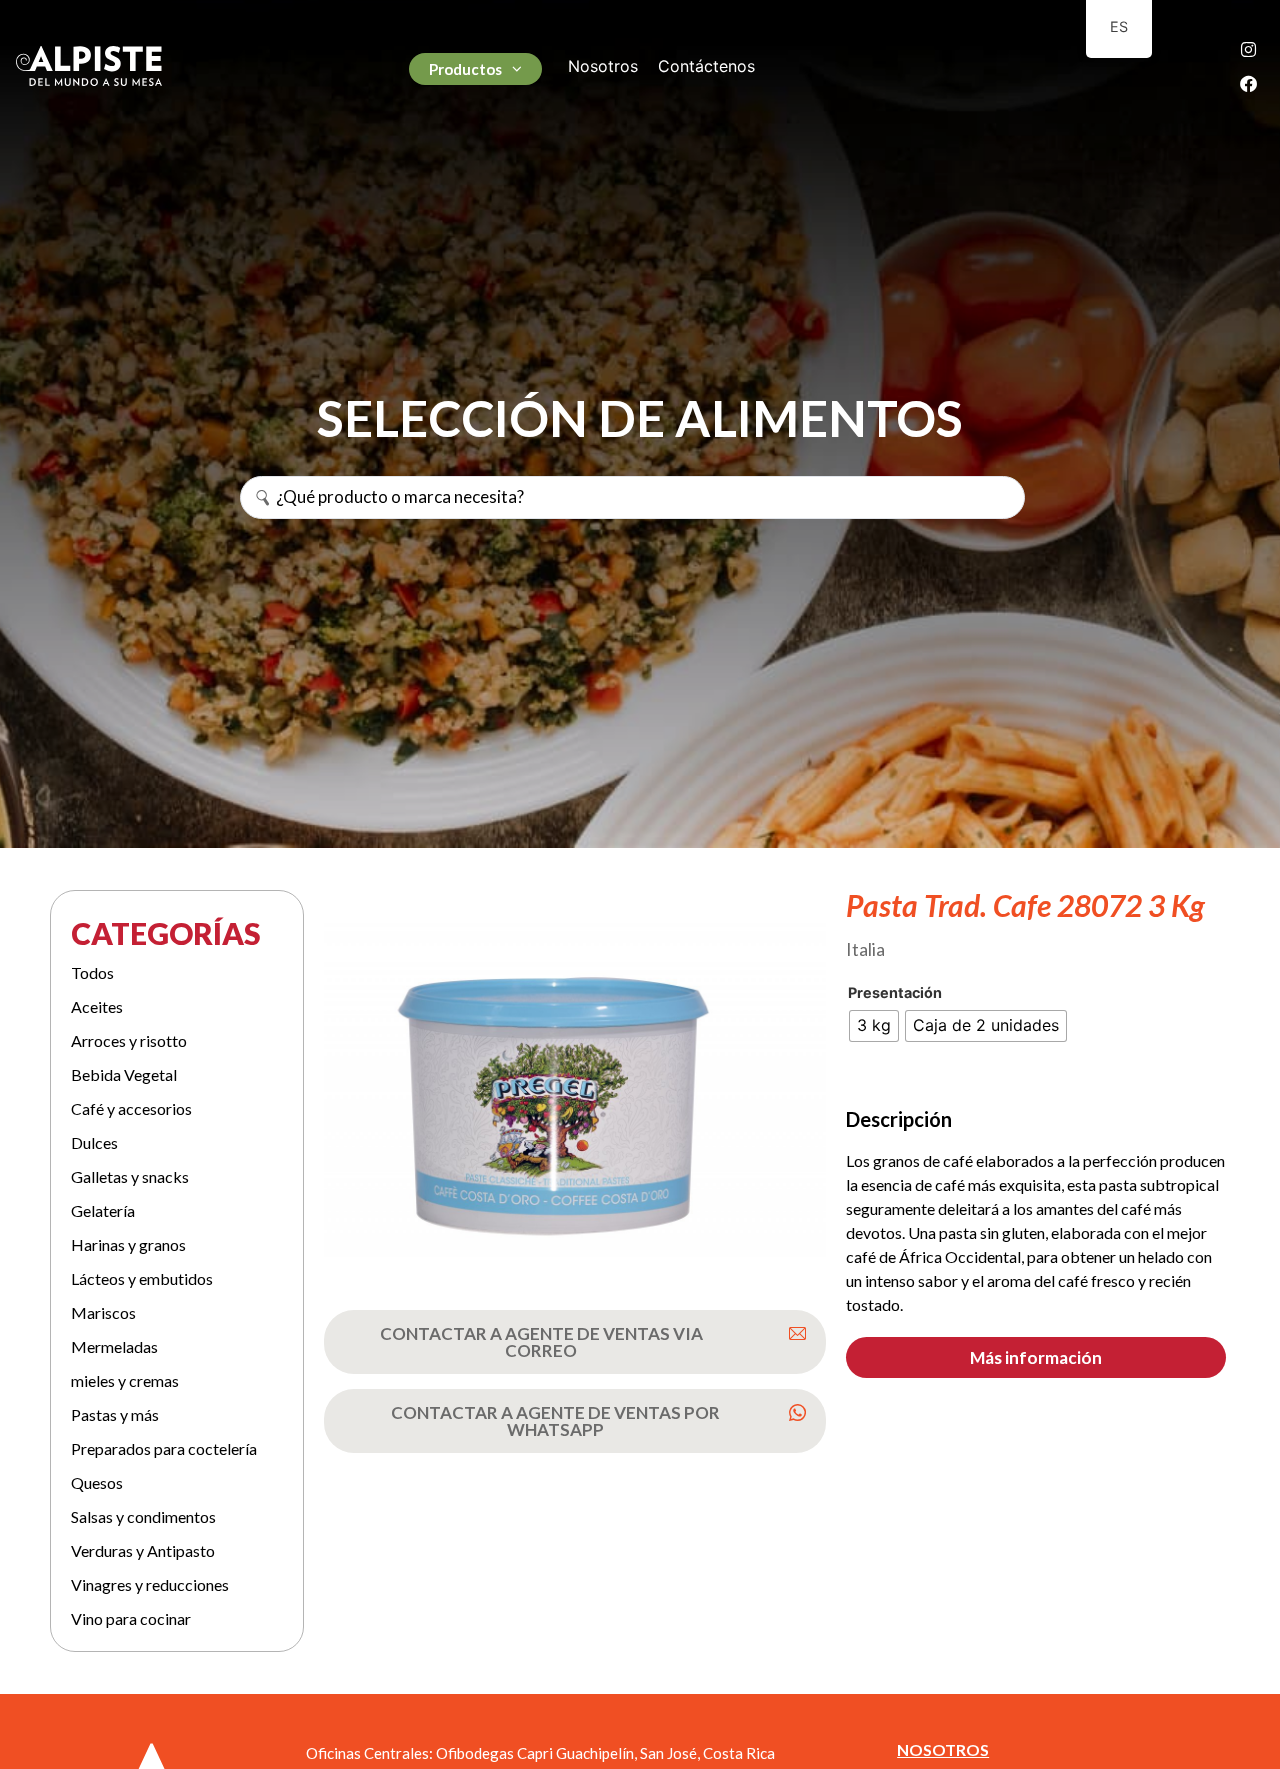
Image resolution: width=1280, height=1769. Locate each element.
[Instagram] (1248, 49)
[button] (1036, 1357)
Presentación (895, 993)
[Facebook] (1248, 83)
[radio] (874, 1026)
